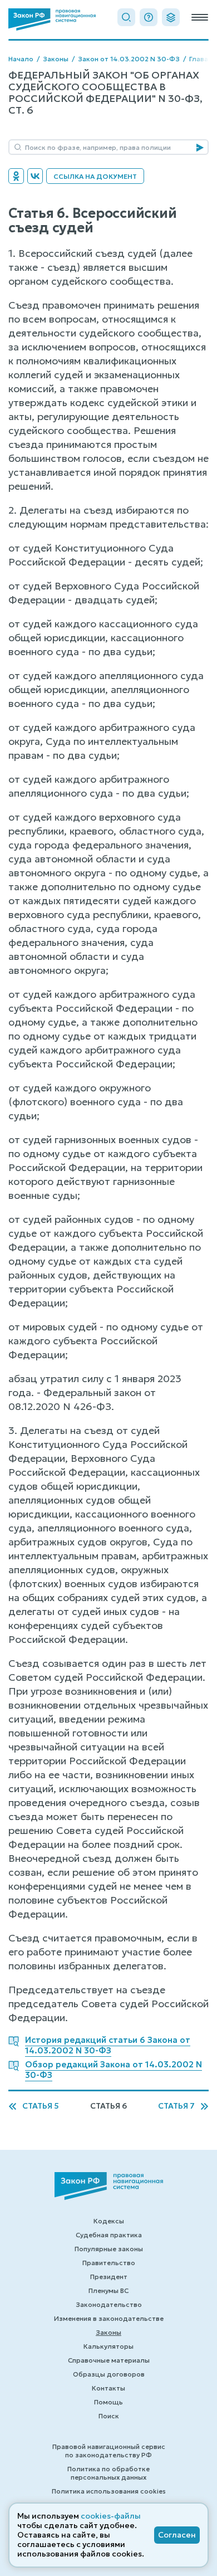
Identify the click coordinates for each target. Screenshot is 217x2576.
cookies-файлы (111, 2516)
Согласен (177, 2535)
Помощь (108, 2402)
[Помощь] (149, 17)
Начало (21, 59)
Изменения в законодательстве (109, 2318)
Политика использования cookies (109, 2491)
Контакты (108, 2388)
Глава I (200, 59)
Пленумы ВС (108, 2290)
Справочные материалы (109, 2360)
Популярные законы (109, 2249)
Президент (109, 2277)
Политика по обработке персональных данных (108, 2473)
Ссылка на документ (95, 176)
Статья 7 (176, 2106)
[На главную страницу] (52, 19)
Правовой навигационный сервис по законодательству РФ (109, 2451)
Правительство (109, 2263)
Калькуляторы (108, 2346)
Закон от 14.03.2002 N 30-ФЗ (129, 59)
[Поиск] (126, 17)
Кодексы (109, 2221)
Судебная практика (109, 2235)
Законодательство (109, 2304)
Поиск (109, 2416)
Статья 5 (41, 2106)
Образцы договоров (109, 2374)
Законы (56, 59)
